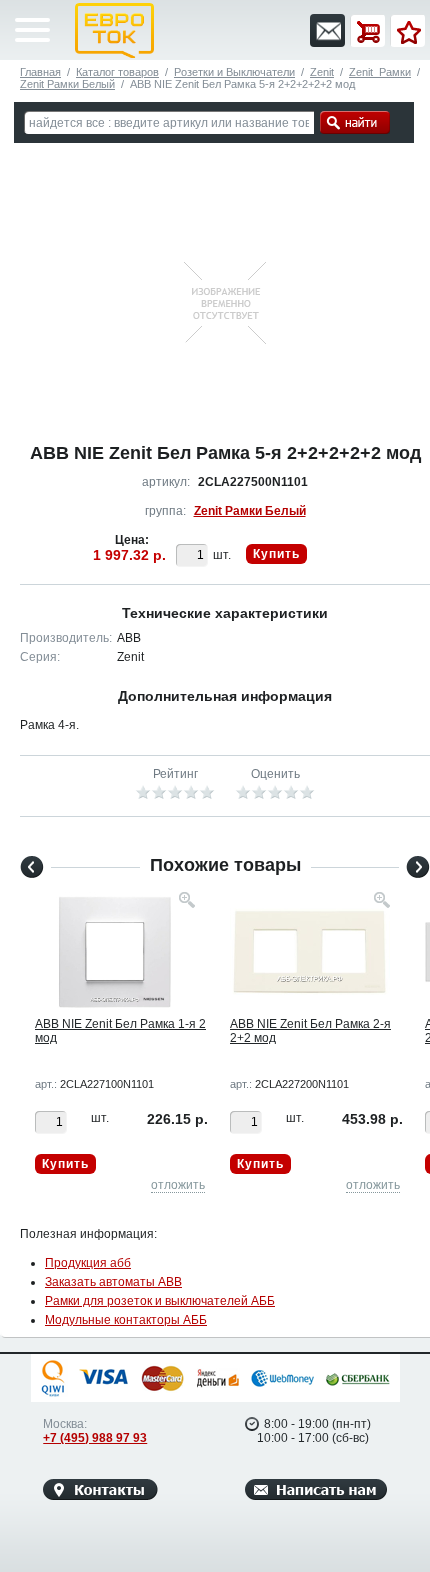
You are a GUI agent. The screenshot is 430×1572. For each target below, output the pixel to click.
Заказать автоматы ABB (113, 1282)
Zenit (322, 72)
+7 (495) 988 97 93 (95, 1438)
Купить (276, 554)
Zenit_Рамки (380, 72)
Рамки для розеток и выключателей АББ (160, 1301)
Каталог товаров (117, 72)
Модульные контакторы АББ (126, 1320)
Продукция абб (88, 1263)
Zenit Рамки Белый (67, 84)
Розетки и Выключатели (234, 72)
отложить (178, 1185)
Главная (40, 72)
